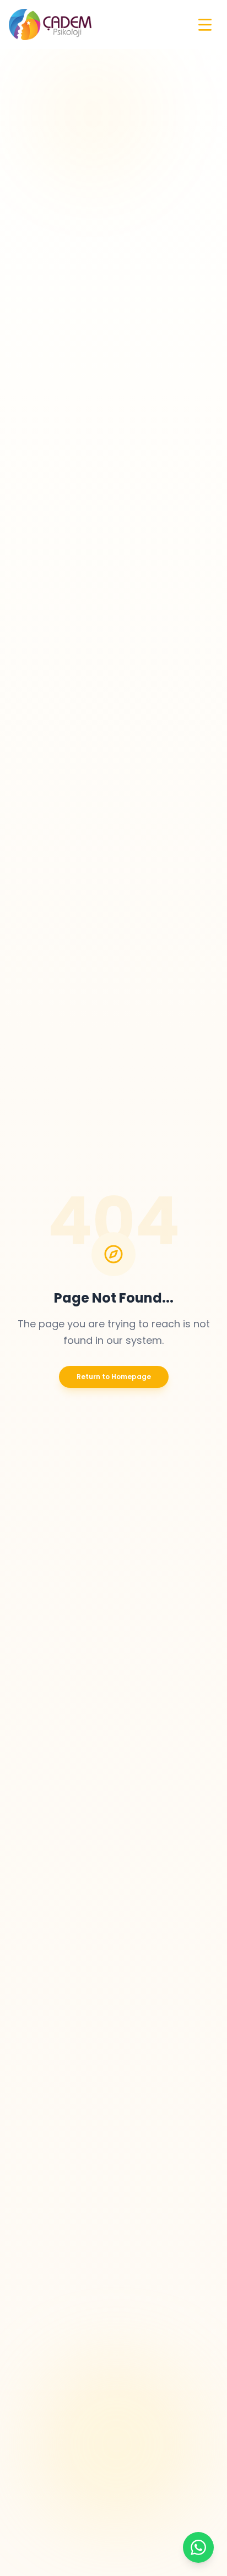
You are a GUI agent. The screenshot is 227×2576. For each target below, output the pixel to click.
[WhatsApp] (198, 2547)
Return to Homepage (114, 1377)
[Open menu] (205, 25)
